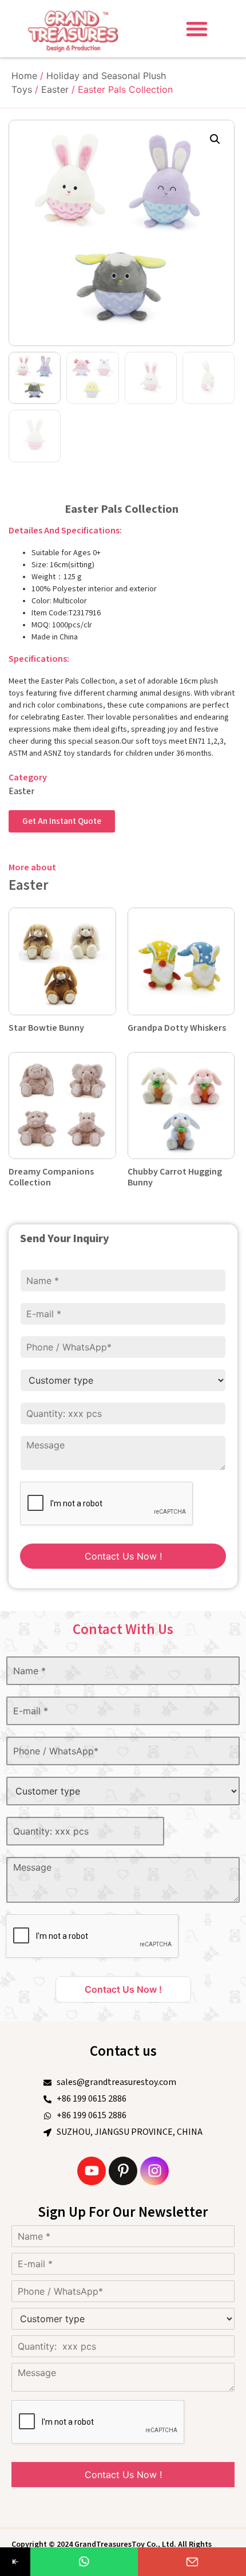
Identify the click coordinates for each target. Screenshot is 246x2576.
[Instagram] (154, 2171)
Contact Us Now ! (123, 1556)
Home (24, 76)
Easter (55, 89)
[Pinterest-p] (123, 2171)
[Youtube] (92, 2171)
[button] (197, 29)
